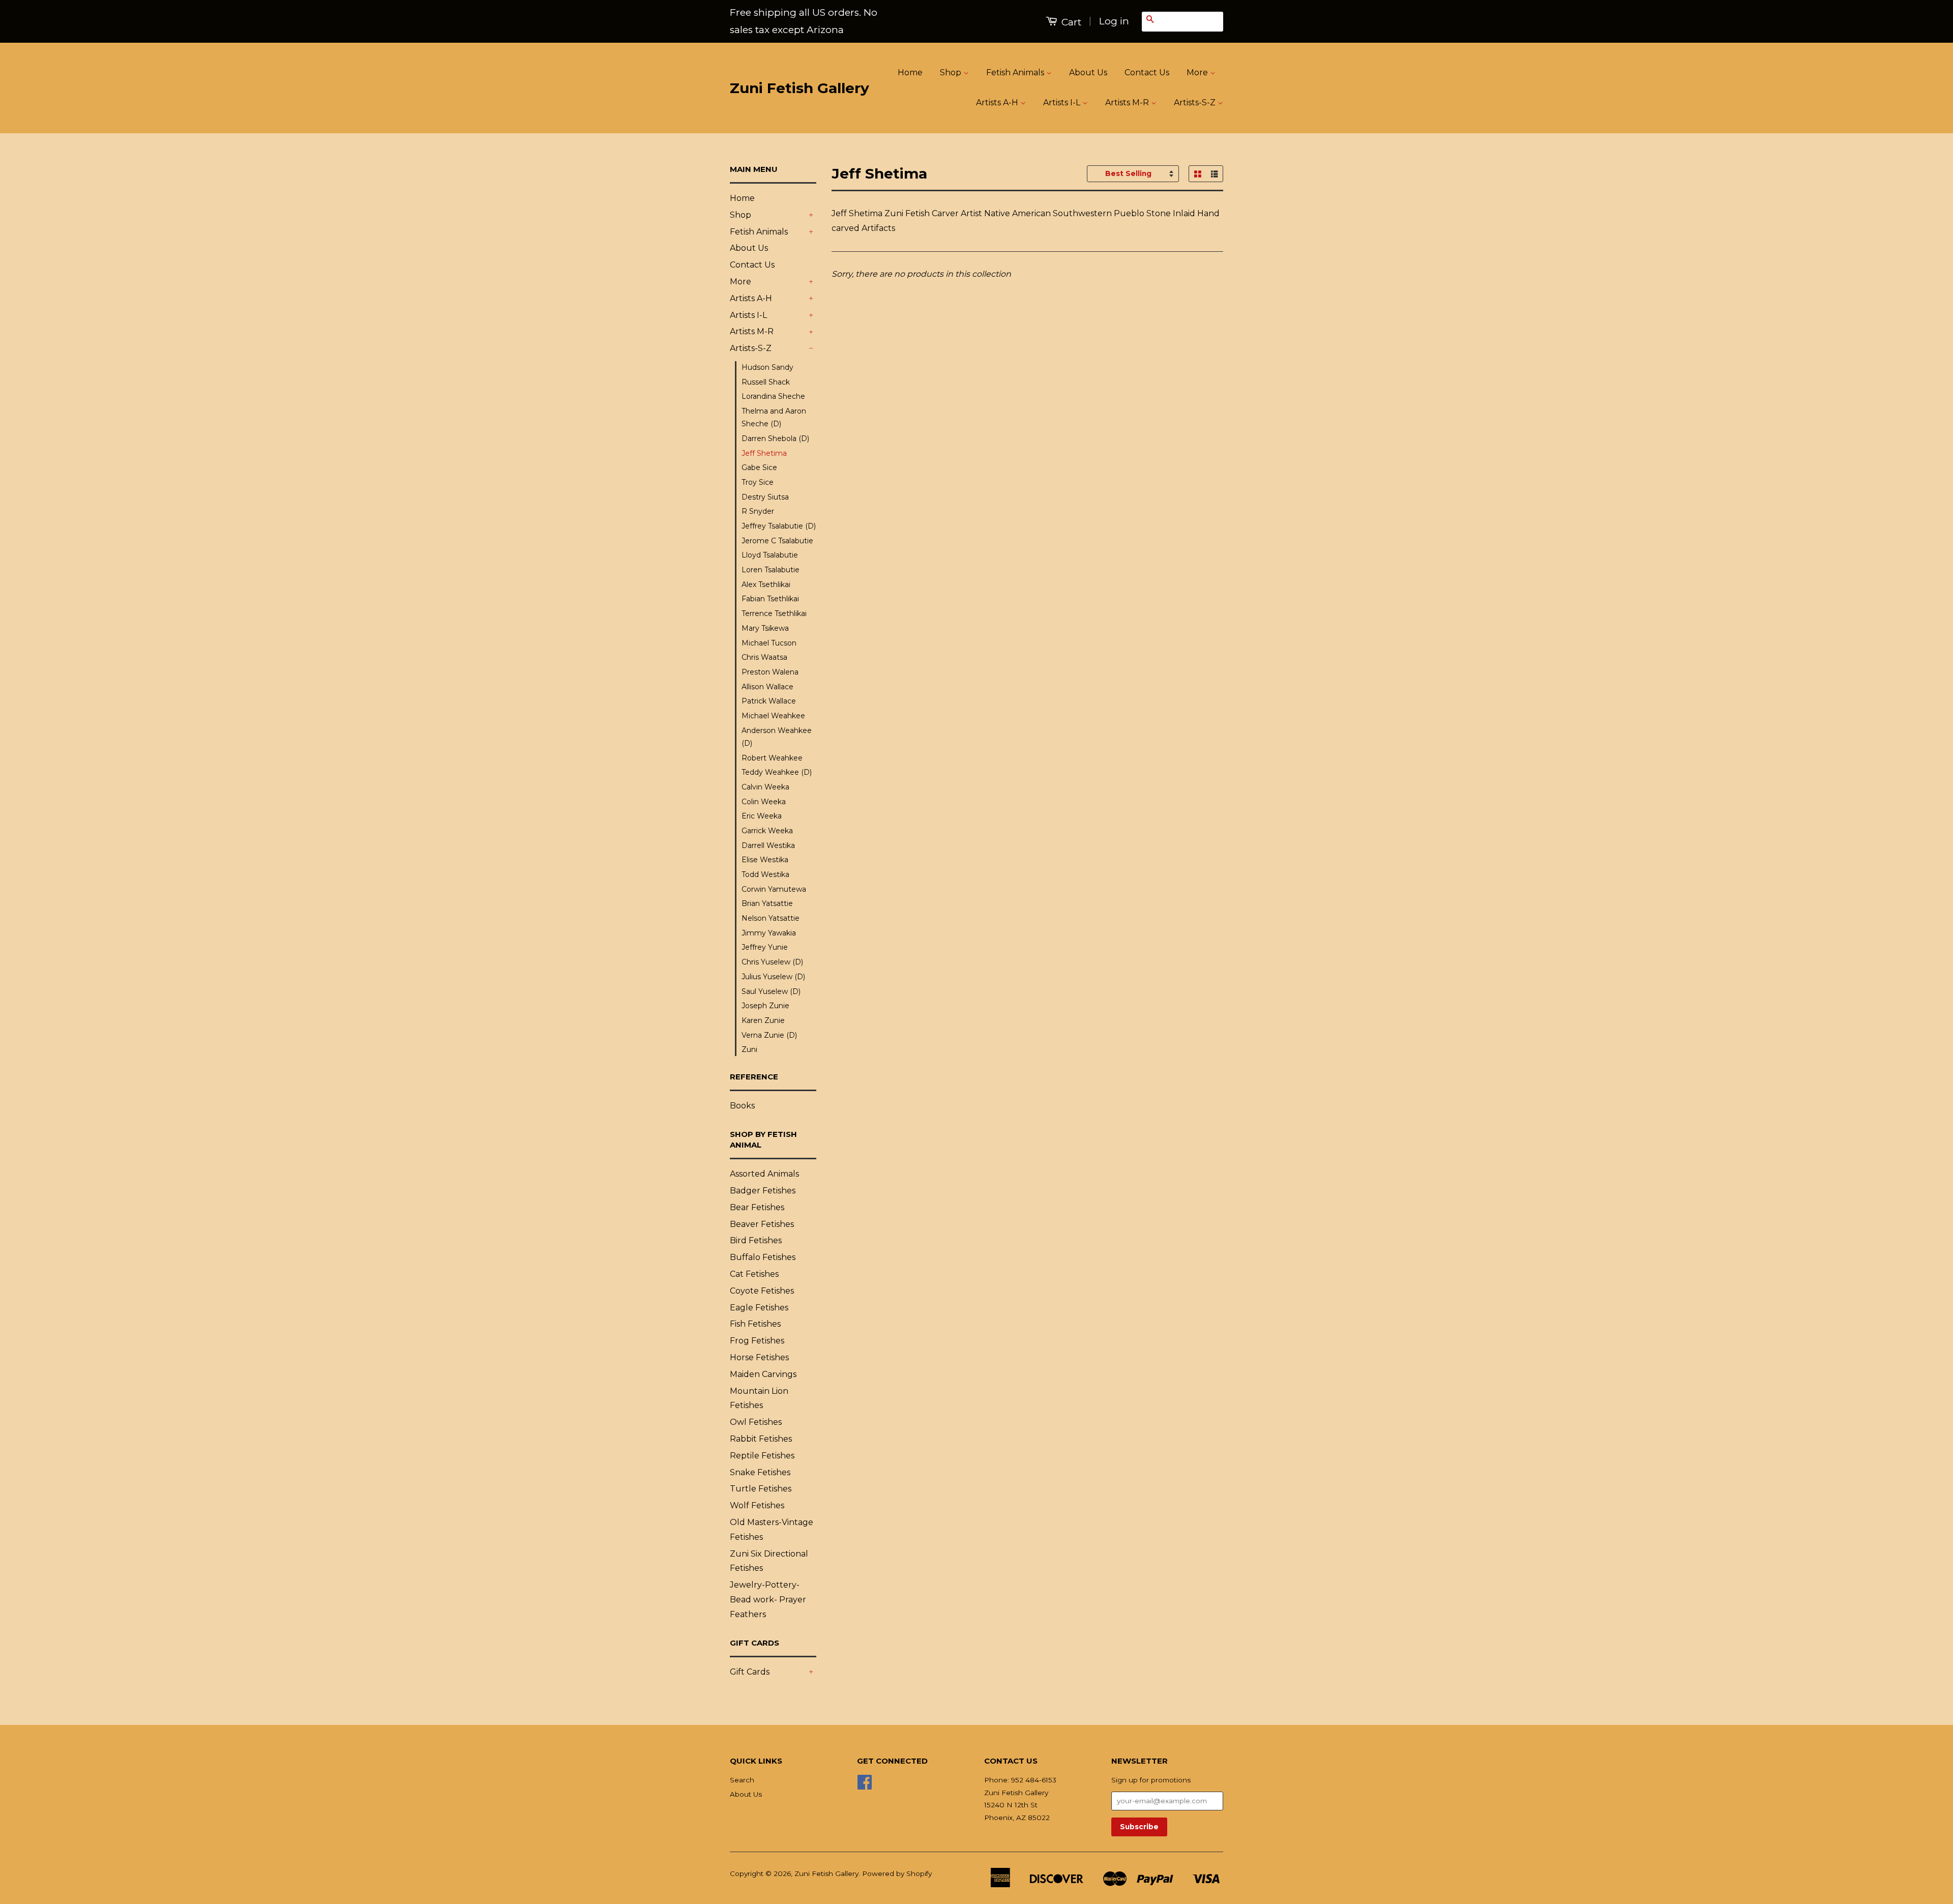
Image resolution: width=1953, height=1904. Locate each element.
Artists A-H (998, 102)
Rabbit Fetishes (761, 1439)
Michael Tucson (769, 643)
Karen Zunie (763, 1020)
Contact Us (1147, 72)
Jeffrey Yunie (765, 947)
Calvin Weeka (765, 787)
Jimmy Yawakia (769, 933)
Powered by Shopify (897, 1873)
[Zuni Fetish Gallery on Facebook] (865, 1785)
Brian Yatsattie (767, 903)
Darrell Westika (768, 845)
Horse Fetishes (759, 1357)
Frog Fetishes (757, 1341)
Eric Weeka (762, 816)
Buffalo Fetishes (763, 1257)
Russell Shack (766, 382)
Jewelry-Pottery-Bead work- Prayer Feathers (768, 1600)
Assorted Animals (764, 1174)
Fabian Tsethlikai (770, 599)
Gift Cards (750, 1672)
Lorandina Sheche (773, 396)
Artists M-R (1128, 102)
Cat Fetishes (754, 1274)
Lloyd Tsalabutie (770, 555)
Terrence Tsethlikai (774, 613)
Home (910, 72)
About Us (1088, 72)
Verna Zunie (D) (769, 1035)
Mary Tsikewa (765, 628)
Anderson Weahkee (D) (777, 737)
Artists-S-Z (1196, 102)
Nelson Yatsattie (771, 918)
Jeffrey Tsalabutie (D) (779, 526)
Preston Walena (770, 672)
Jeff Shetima (764, 453)
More (1198, 72)
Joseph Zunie (765, 1006)
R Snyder (758, 511)
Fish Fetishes (755, 1324)
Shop (952, 72)
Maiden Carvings (763, 1374)
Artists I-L (1063, 102)
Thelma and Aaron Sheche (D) (774, 417)
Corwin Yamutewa (774, 889)
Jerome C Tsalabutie (777, 541)
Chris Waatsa (764, 657)
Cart (1070, 22)
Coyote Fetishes (762, 1291)
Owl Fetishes (756, 1422)
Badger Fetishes (763, 1191)
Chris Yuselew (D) (772, 962)
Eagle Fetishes (759, 1308)
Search (742, 1780)
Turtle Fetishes (761, 1489)
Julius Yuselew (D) (773, 977)
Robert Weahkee (772, 758)
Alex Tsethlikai (766, 584)
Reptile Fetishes (762, 1456)
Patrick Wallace (769, 701)
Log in (1114, 21)
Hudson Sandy (767, 367)
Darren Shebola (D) (775, 438)
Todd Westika (765, 874)
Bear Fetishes (757, 1207)
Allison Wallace (767, 687)
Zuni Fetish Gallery (800, 88)
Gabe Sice (759, 467)
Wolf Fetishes (757, 1505)
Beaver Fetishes (762, 1224)
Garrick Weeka (767, 831)
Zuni (749, 1049)
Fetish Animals (1016, 72)
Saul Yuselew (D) (771, 991)
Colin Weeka (764, 802)
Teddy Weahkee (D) (777, 772)
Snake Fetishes (760, 1472)
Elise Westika (765, 860)
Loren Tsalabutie (771, 570)
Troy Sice (758, 482)
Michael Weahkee (773, 716)
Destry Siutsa (765, 497)
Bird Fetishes (756, 1240)
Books (742, 1106)
